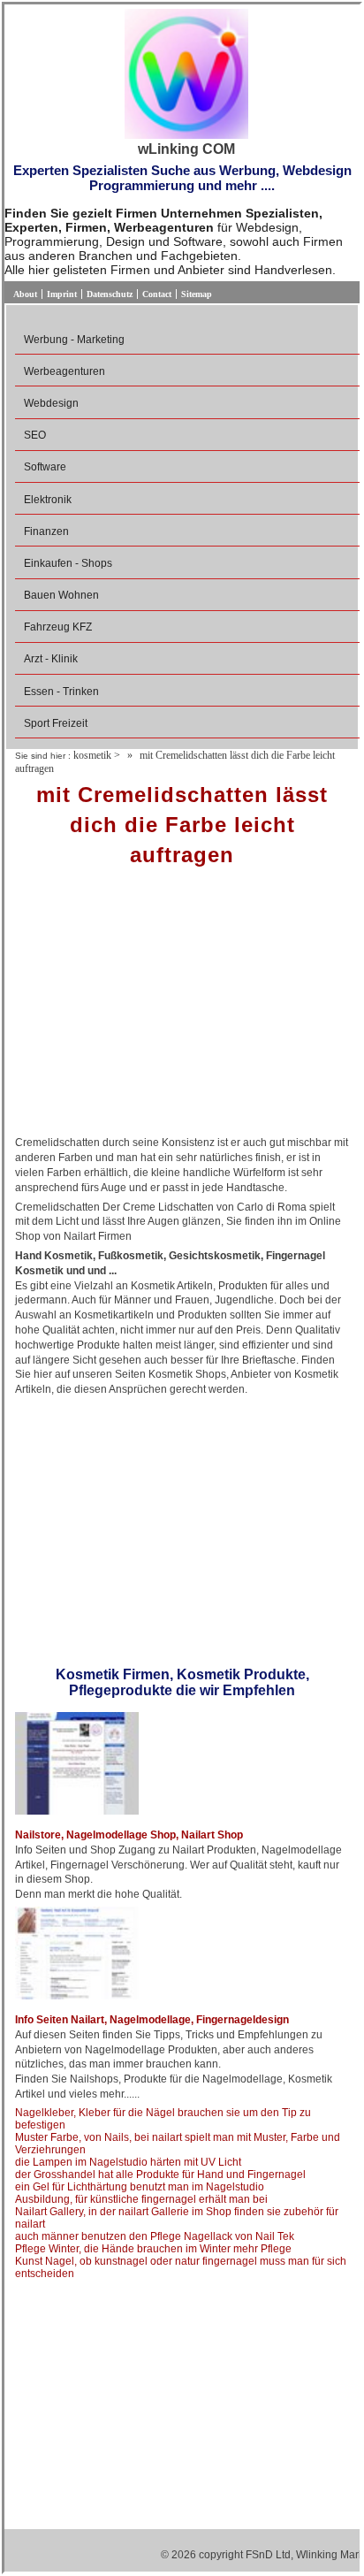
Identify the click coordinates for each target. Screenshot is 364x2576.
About (25, 294)
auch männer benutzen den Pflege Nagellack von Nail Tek (155, 2236)
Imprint (62, 294)
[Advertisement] (182, 1007)
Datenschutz (110, 294)
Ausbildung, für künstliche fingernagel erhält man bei (141, 2199)
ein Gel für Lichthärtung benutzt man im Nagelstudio (140, 2187)
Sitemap (197, 294)
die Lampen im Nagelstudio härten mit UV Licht (128, 2162)
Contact (157, 294)
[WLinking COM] (186, 75)
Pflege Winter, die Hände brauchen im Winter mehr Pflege (153, 2249)
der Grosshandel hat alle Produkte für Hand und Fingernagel (160, 2175)
